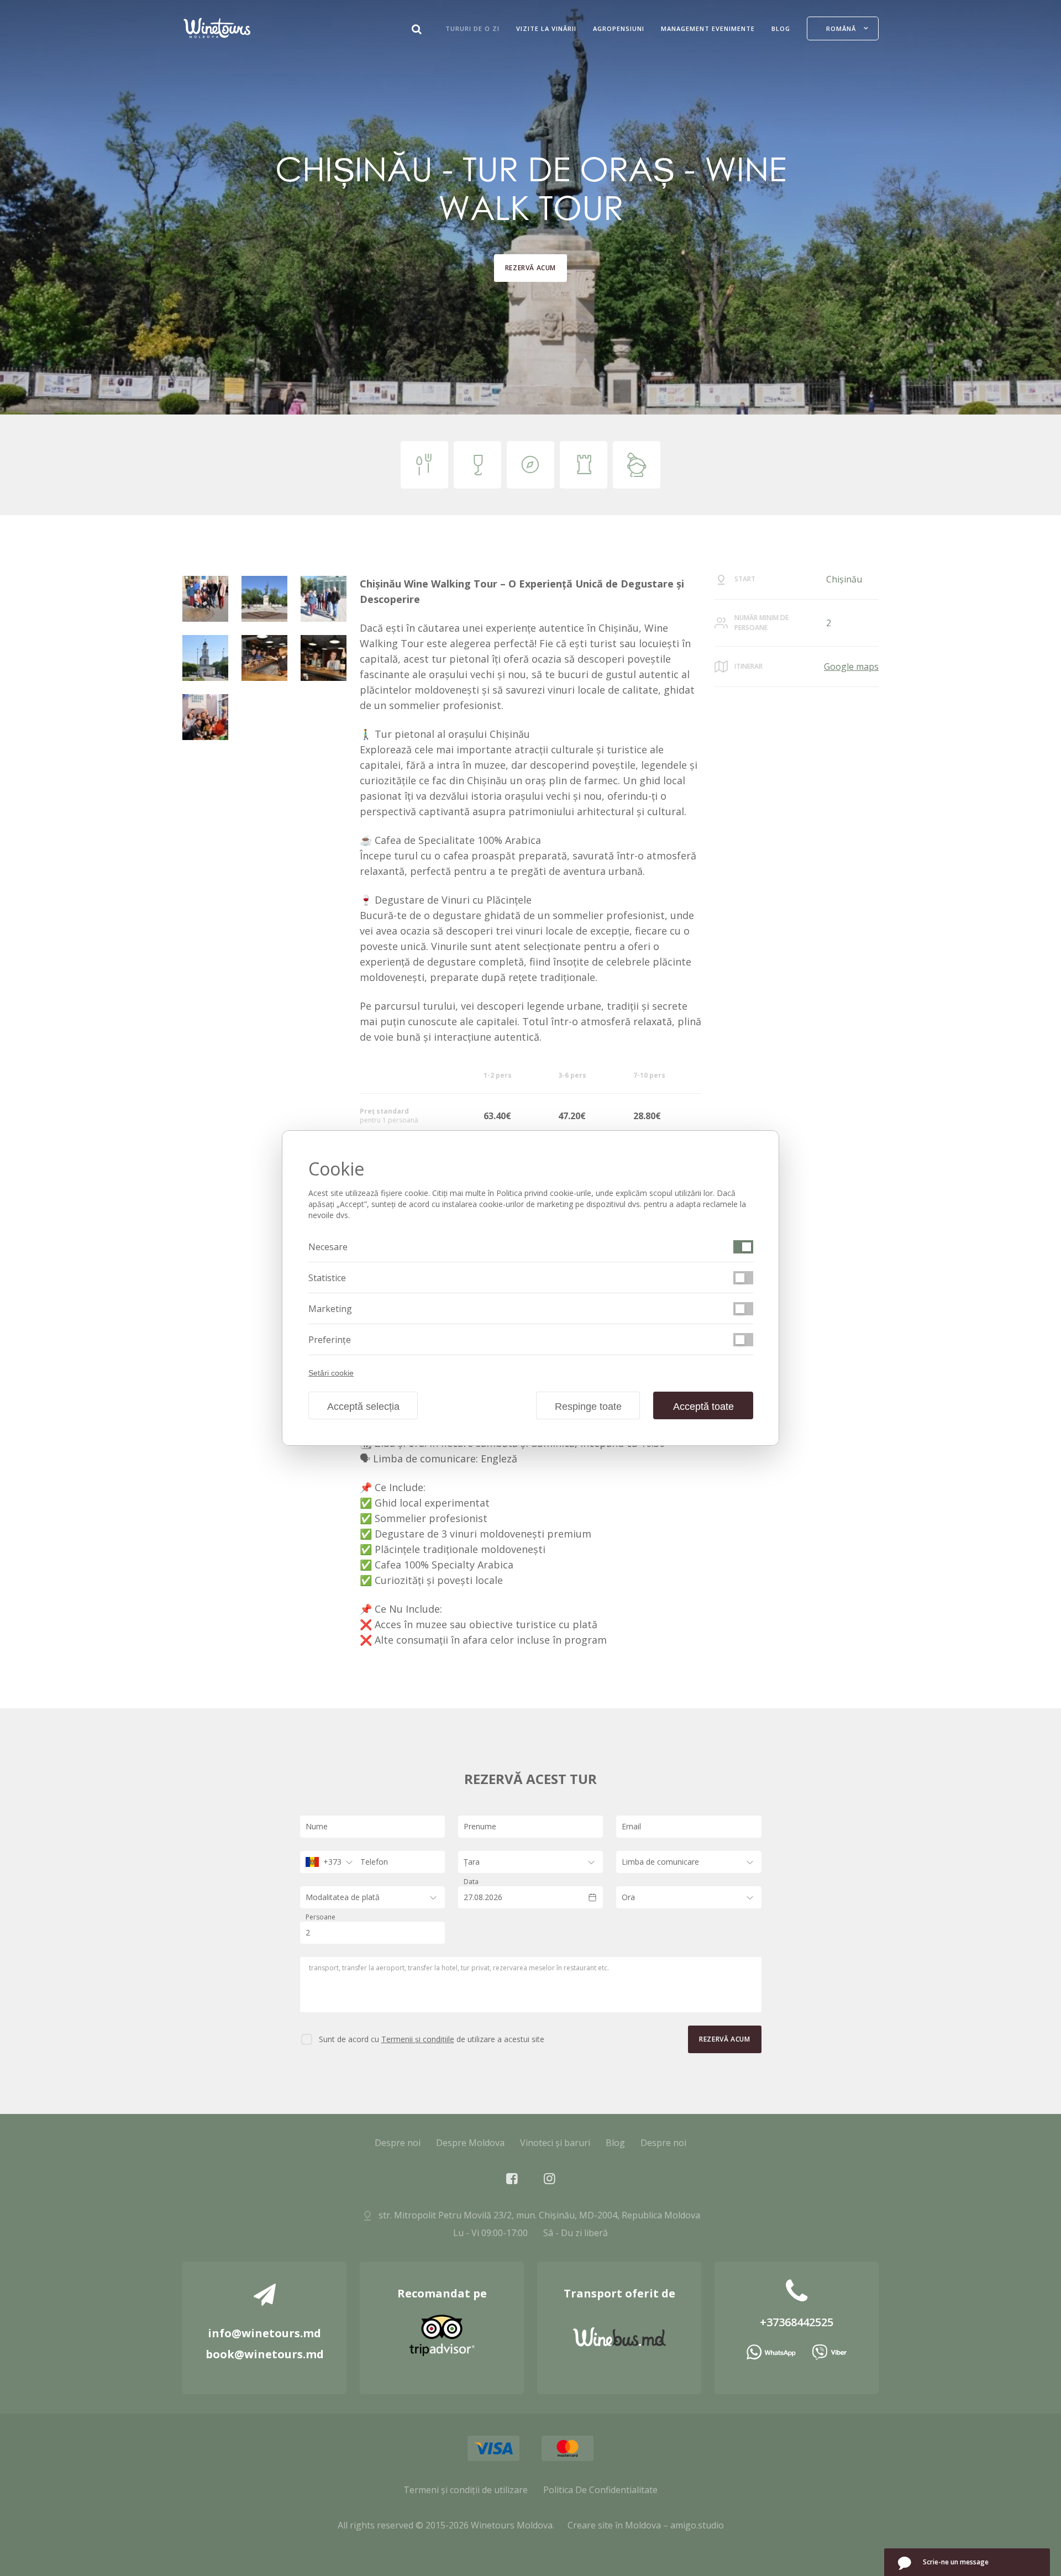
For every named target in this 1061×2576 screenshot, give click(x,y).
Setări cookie (331, 1373)
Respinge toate (588, 1407)
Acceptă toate (703, 1407)
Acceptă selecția (363, 1407)
